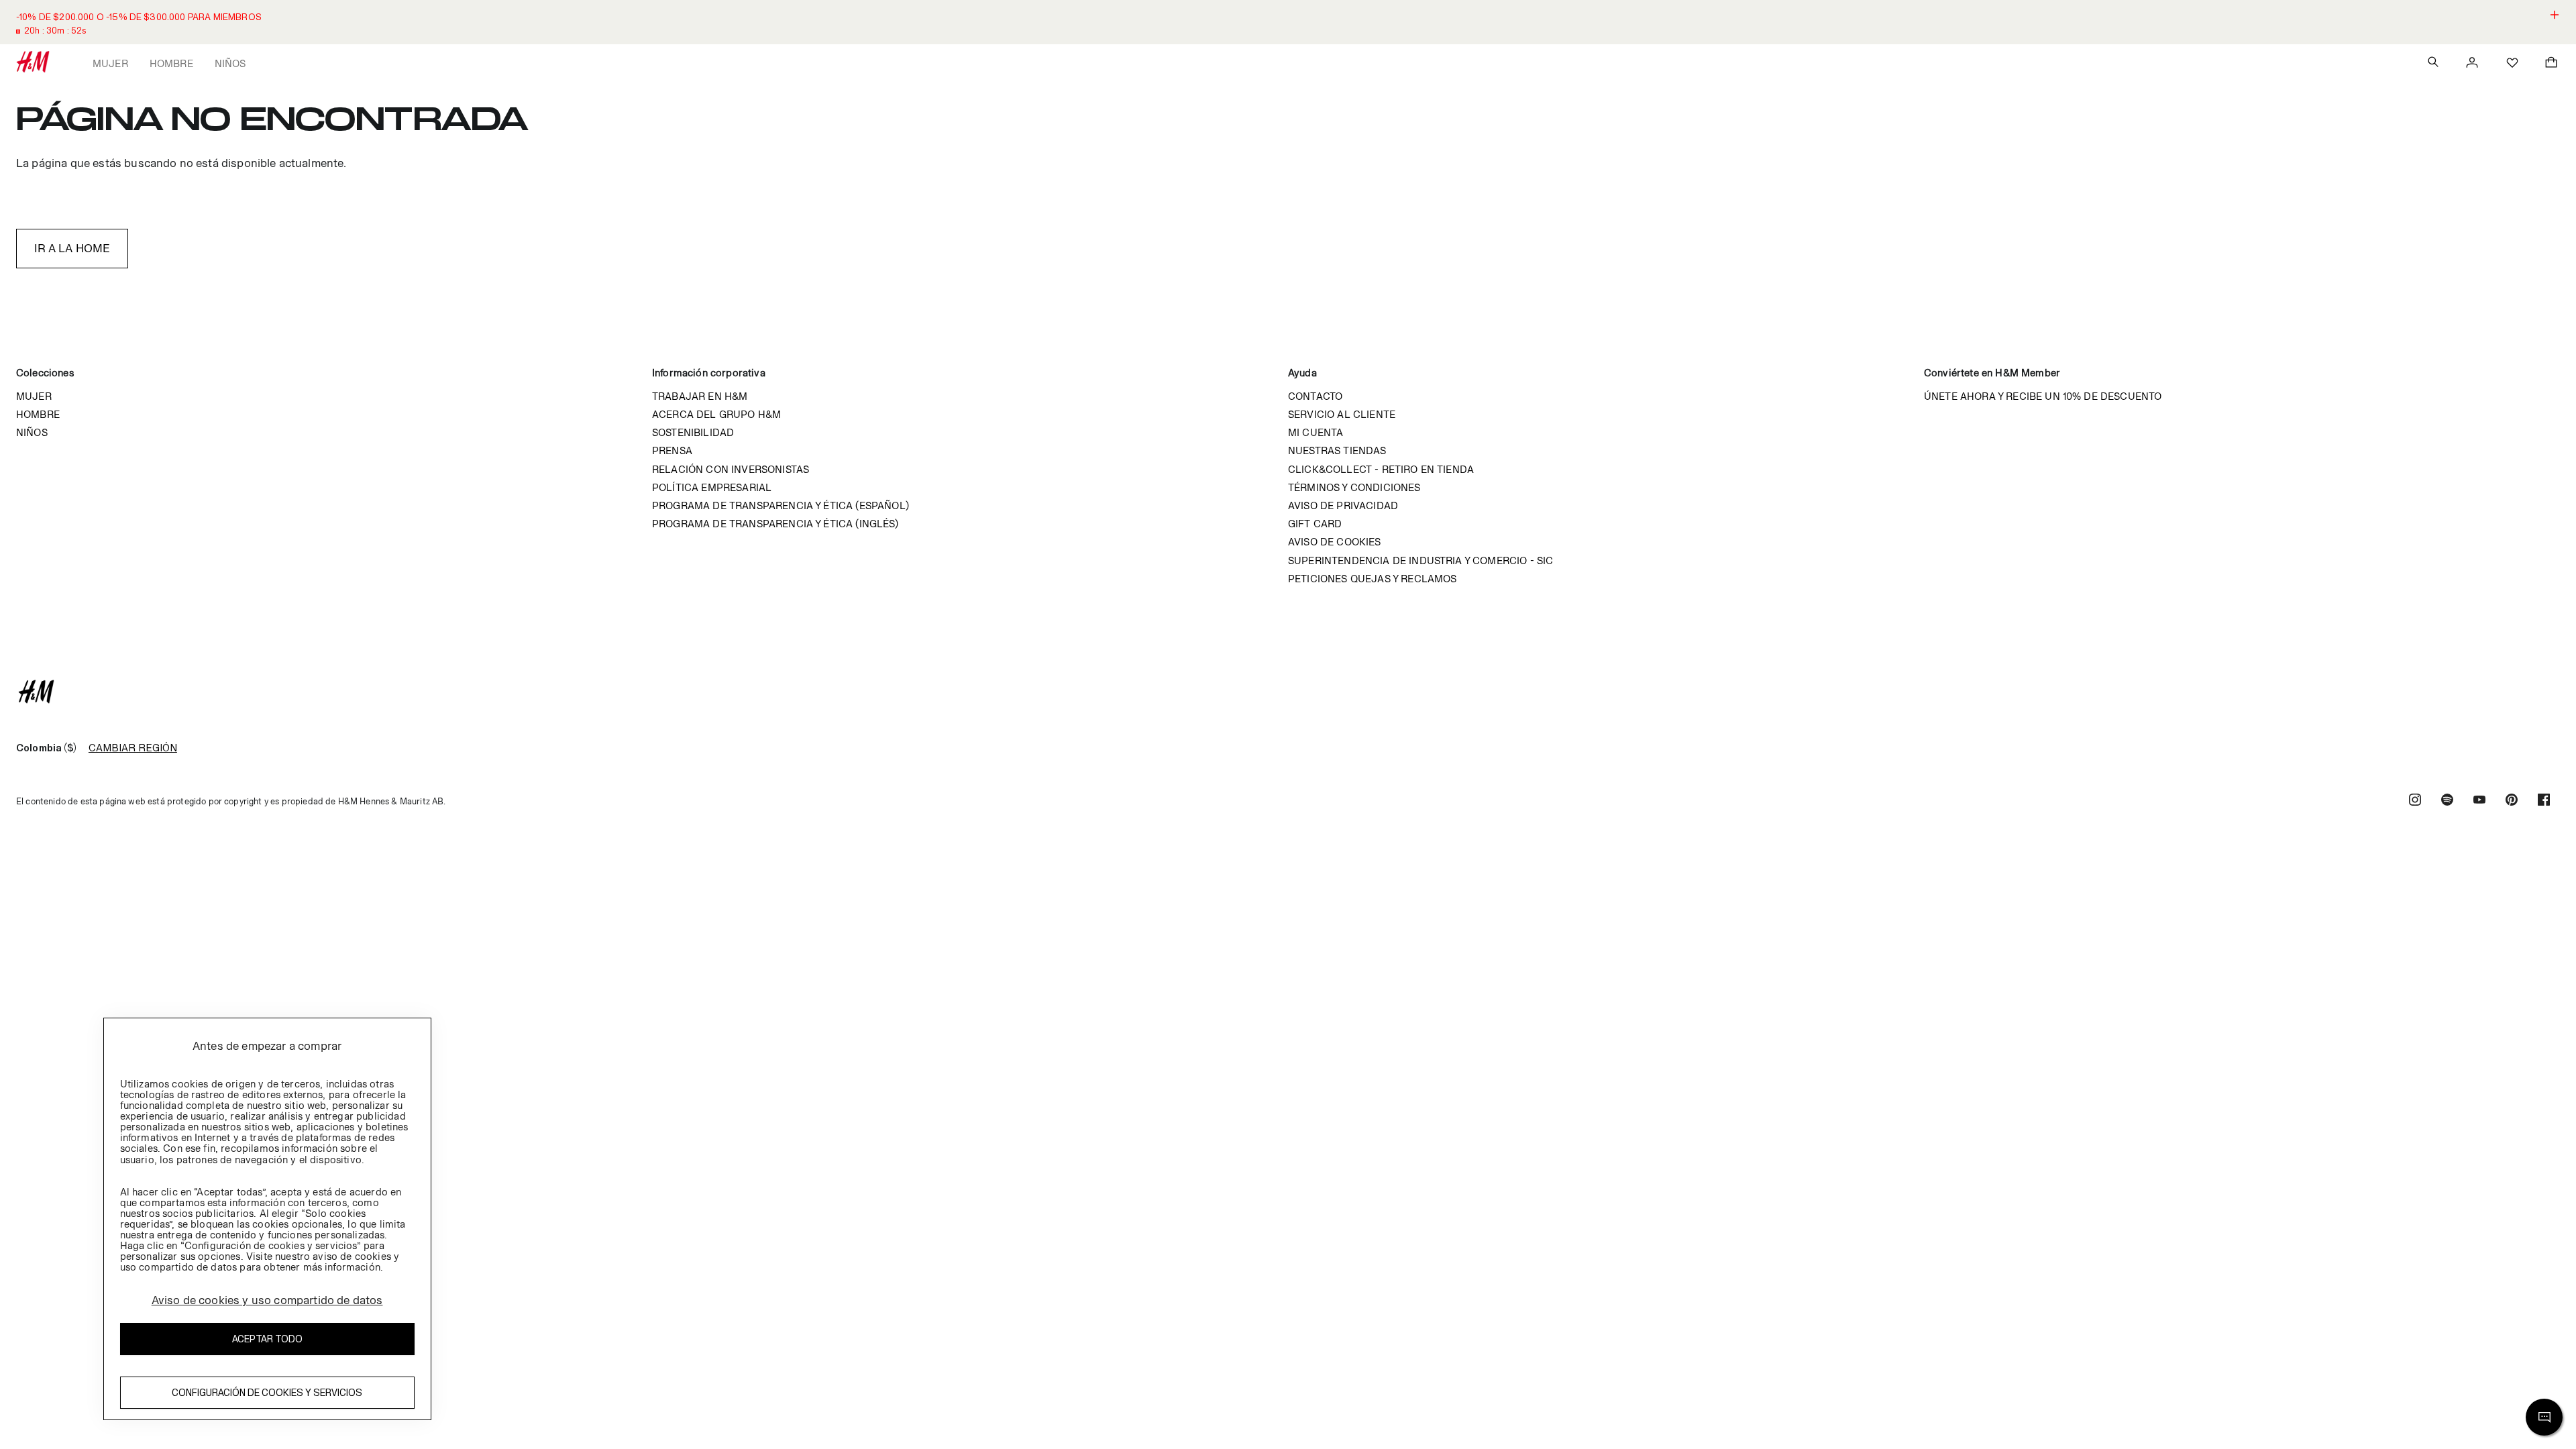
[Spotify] (2447, 801)
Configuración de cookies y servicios (267, 1392)
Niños (230, 63)
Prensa (672, 450)
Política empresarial (712, 487)
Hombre (171, 63)
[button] (1288, 22)
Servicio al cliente (1342, 414)
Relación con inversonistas (731, 469)
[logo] (1288, 692)
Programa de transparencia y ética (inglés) (775, 524)
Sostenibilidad (693, 432)
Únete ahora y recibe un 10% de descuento (2043, 396)
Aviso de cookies (1335, 542)
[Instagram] (2415, 801)
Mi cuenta (1316, 432)
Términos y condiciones (1354, 487)
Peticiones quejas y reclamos (1372, 579)
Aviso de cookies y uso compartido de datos (267, 1300)
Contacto (1315, 396)
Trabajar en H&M (700, 396)
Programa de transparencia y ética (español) (781, 505)
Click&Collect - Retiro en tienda (1381, 469)
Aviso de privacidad (1343, 505)
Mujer (110, 63)
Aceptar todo (267, 1339)
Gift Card (1315, 524)
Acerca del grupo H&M (716, 414)
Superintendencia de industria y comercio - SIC (1420, 560)
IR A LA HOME (72, 248)
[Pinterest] (2512, 801)
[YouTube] (2479, 801)
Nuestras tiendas (1337, 450)
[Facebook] (2544, 801)
